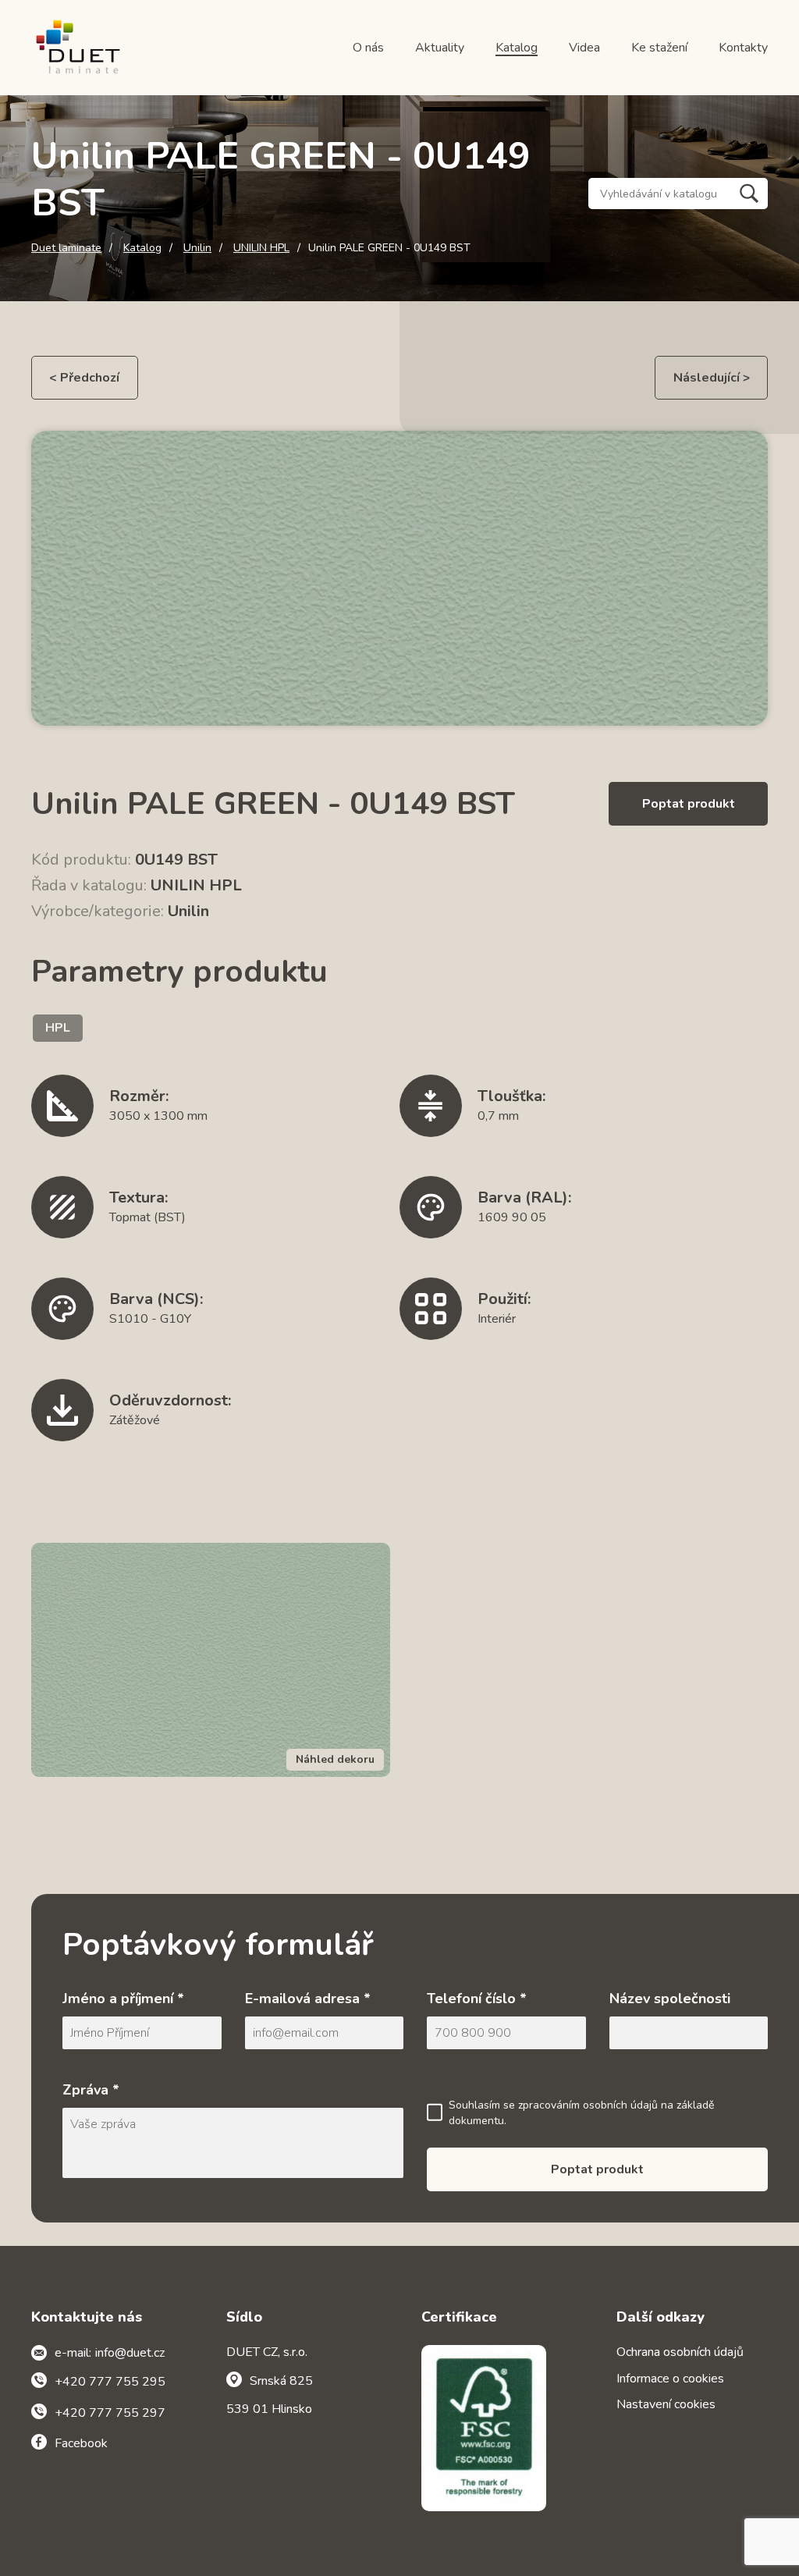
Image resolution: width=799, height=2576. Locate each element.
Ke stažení (659, 48)
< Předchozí (84, 378)
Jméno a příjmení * (123, 1999)
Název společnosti (670, 1999)
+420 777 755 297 (110, 2413)
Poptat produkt (689, 804)
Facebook (81, 2443)
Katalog (517, 48)
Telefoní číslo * (477, 1999)
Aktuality (440, 48)
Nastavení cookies (666, 2404)
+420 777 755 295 (110, 2382)
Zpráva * (91, 2090)
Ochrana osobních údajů (680, 2352)
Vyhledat (749, 194)
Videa (584, 48)
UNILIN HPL (261, 248)
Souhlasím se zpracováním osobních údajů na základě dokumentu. (581, 2113)
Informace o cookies (670, 2379)
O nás (368, 48)
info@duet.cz (130, 2353)
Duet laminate (66, 248)
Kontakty (743, 48)
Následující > (712, 378)
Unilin (197, 248)
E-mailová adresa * (308, 1999)
